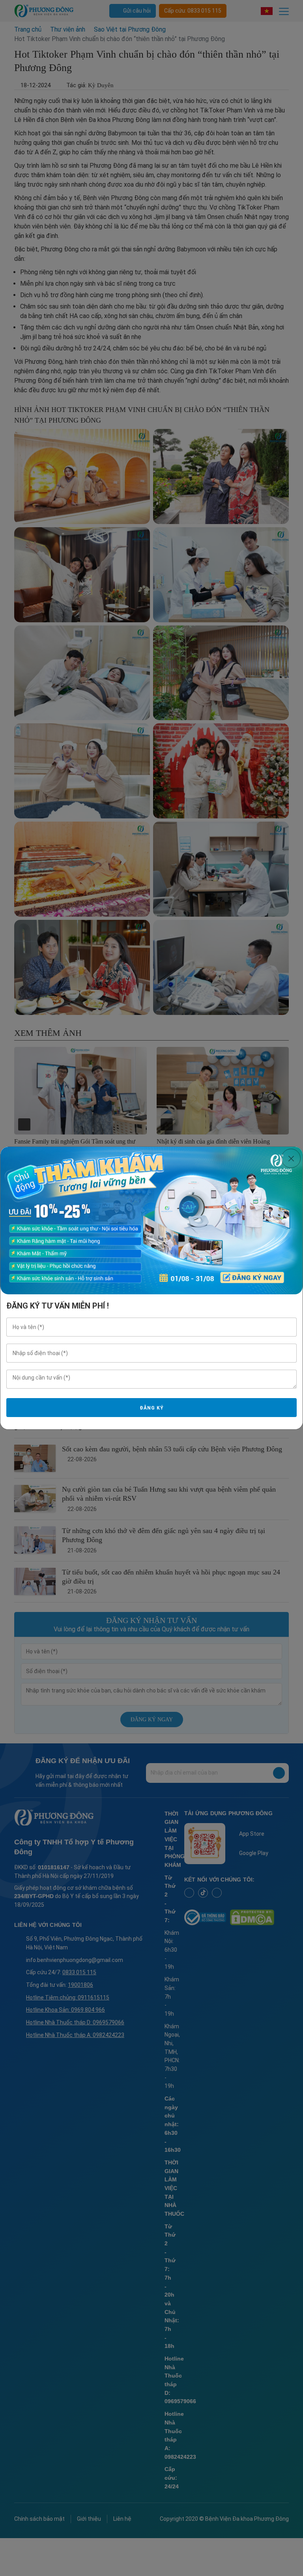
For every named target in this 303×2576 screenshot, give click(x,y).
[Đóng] (291, 1158)
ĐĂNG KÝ (151, 1408)
